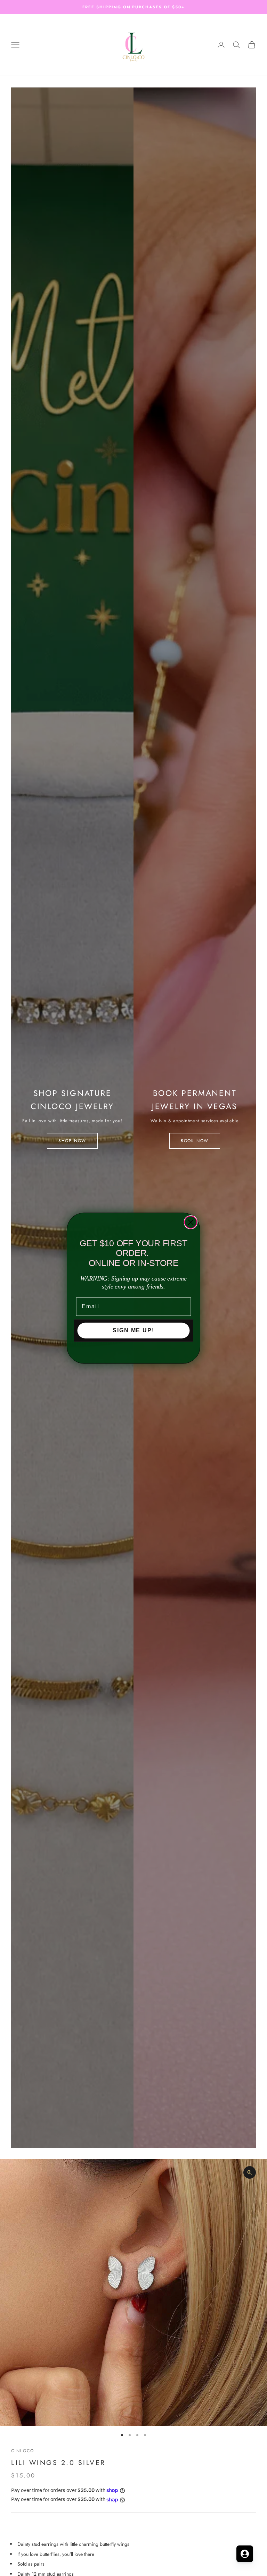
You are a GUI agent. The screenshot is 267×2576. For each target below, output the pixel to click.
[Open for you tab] (245, 2554)
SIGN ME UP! (133, 1330)
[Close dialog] (191, 1222)
